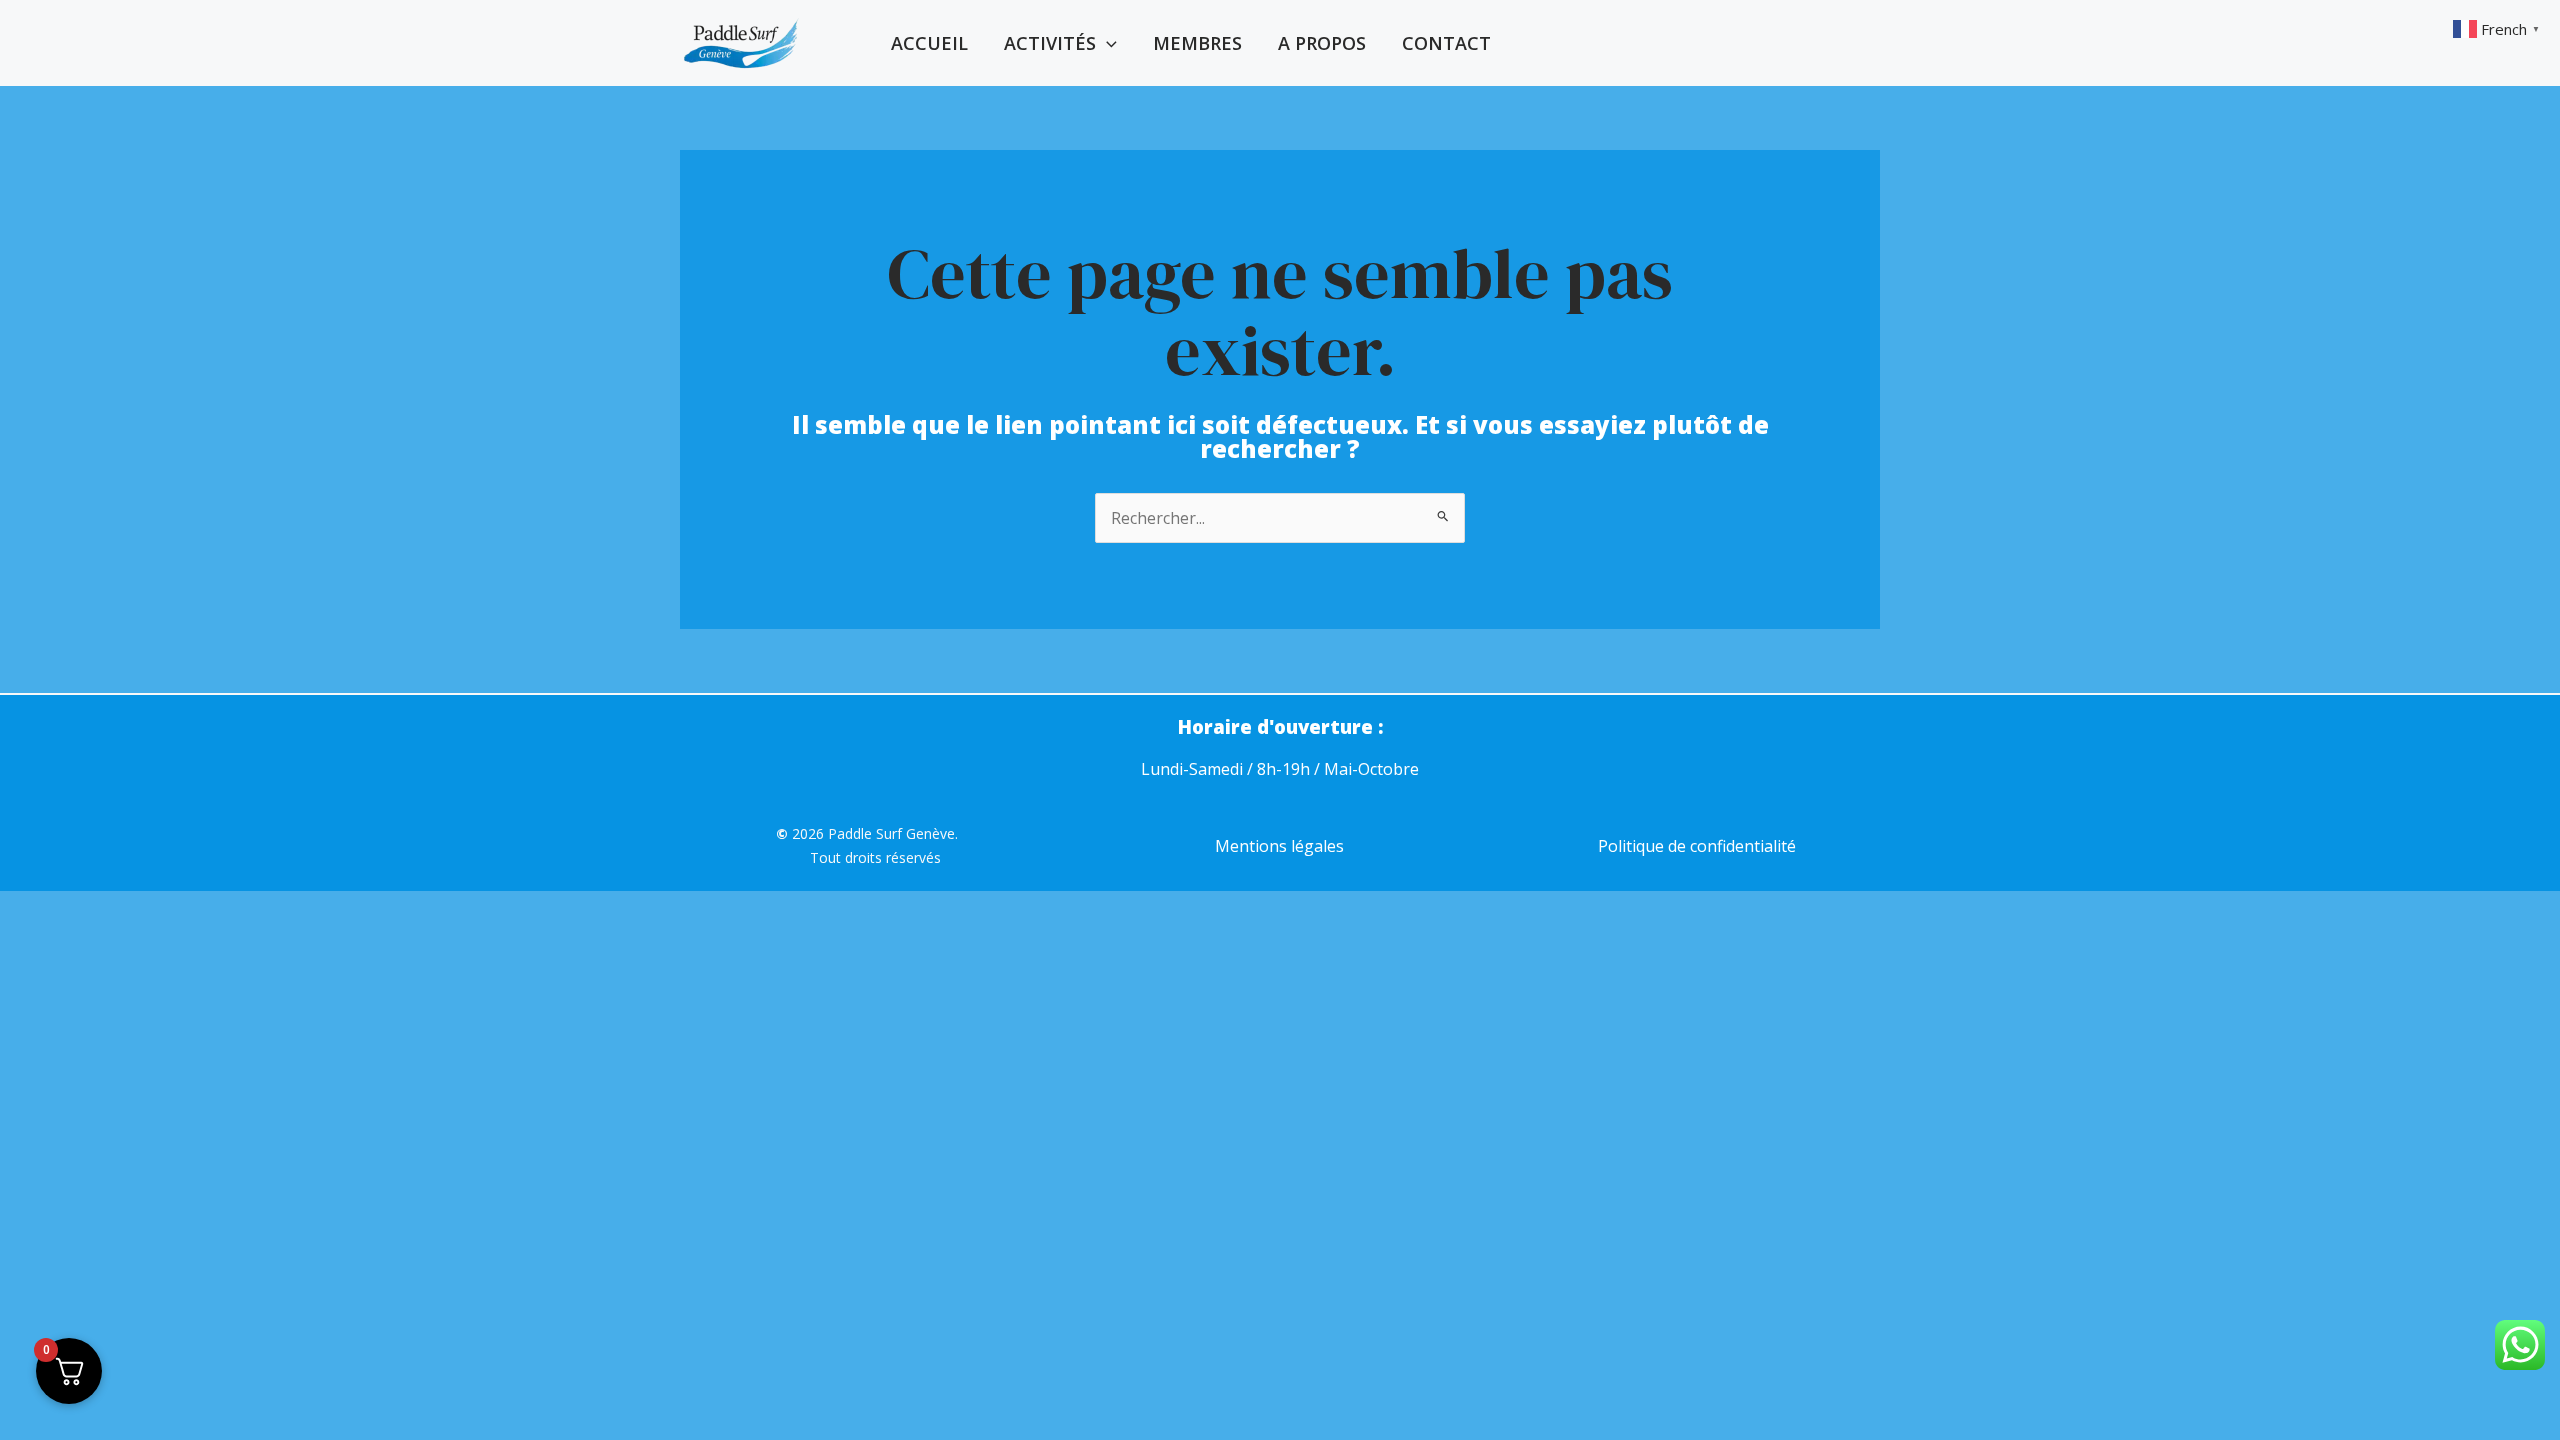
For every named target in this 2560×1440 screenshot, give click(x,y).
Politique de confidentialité (1697, 846)
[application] (1106, 43)
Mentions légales (1279, 846)
